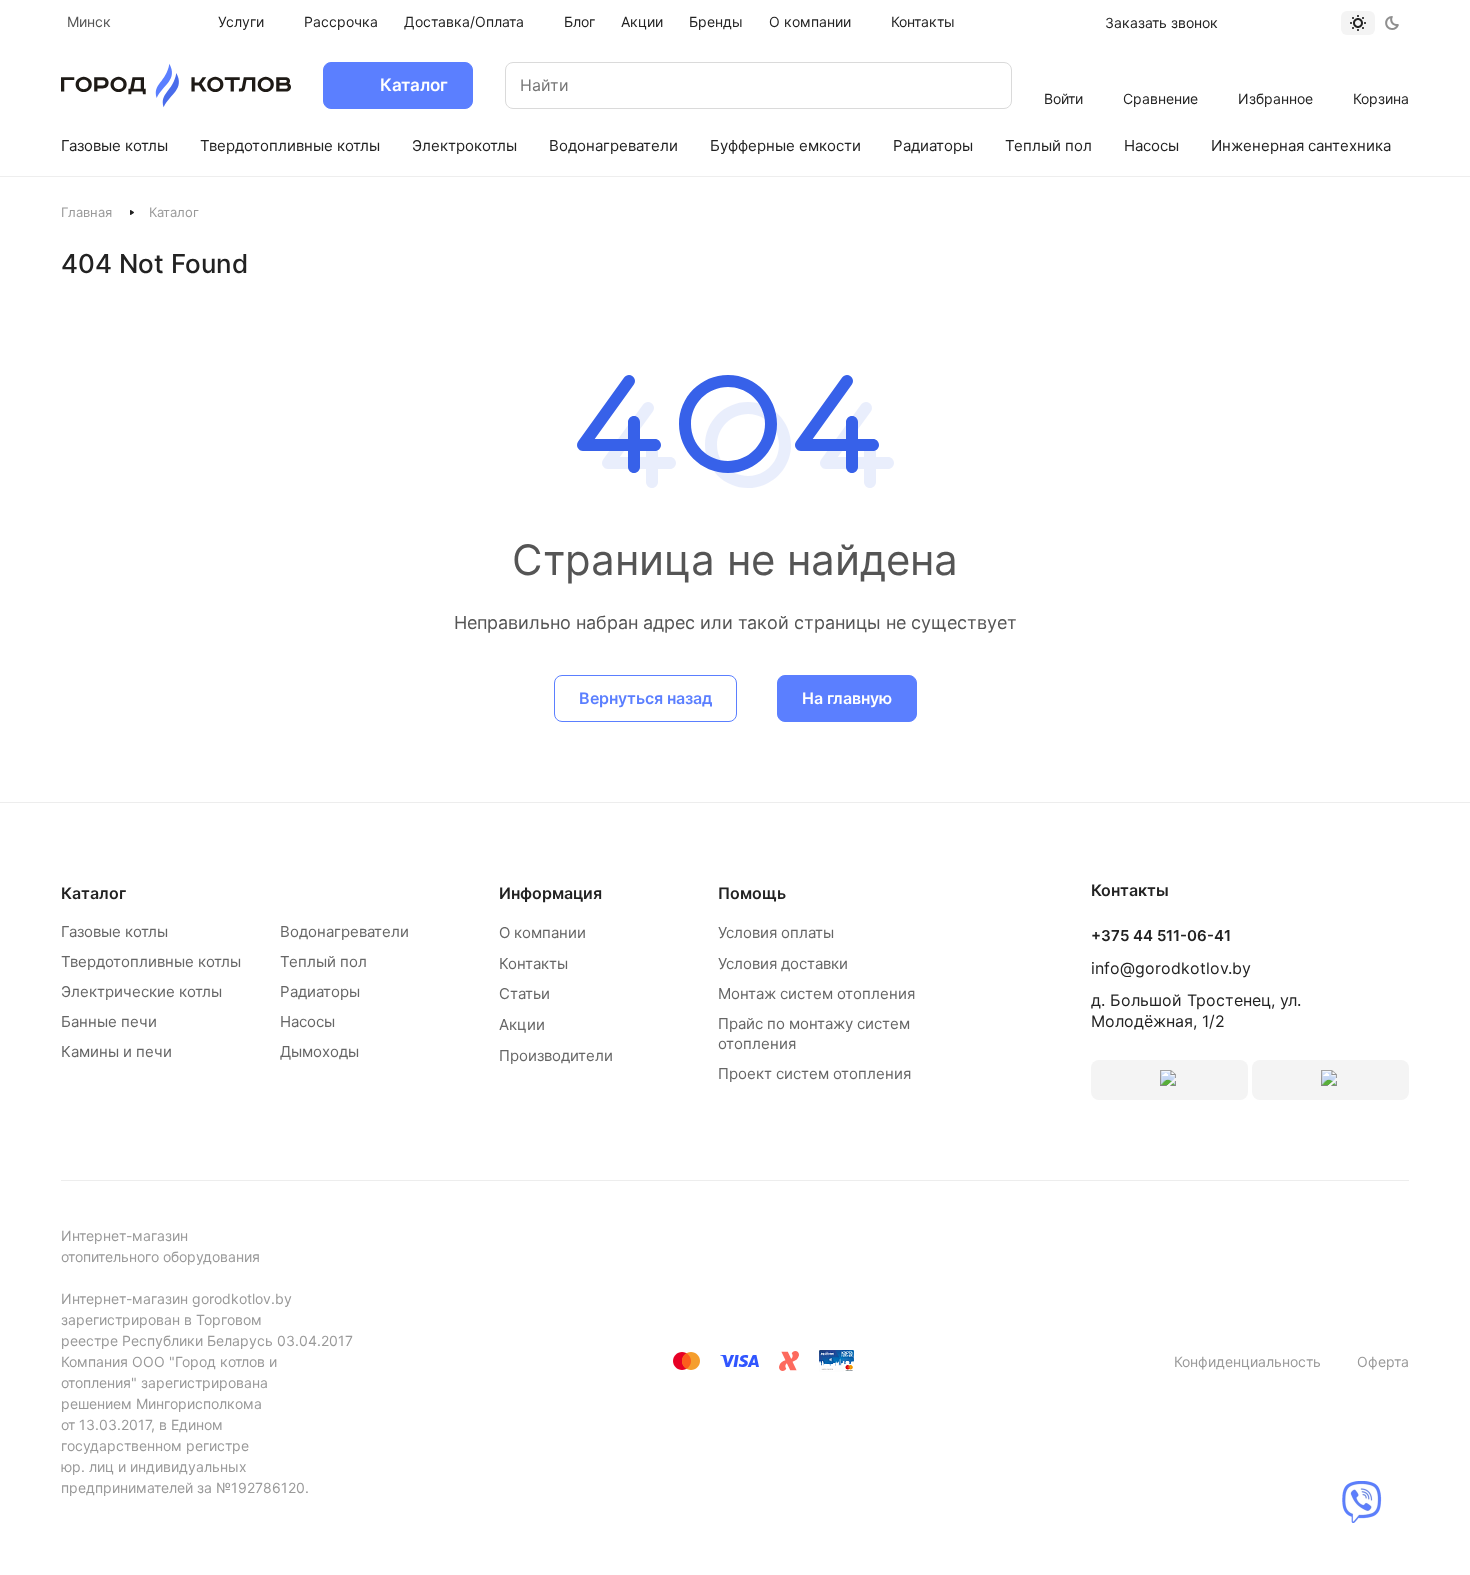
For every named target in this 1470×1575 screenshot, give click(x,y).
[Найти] (977, 85)
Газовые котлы (114, 931)
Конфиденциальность (1247, 1361)
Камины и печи (116, 1051)
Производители (556, 1055)
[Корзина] (1381, 72)
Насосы (307, 1021)
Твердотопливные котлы (151, 961)
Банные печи (109, 1021)
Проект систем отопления (814, 1073)
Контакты (533, 963)
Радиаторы (320, 991)
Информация (550, 893)
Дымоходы (319, 1051)
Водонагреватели (344, 931)
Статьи (524, 993)
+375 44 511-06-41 (1161, 936)
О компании (542, 932)
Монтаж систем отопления (816, 993)
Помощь (752, 893)
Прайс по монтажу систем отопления (814, 1033)
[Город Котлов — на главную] (176, 85)
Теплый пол (323, 961)
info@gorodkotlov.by (1171, 968)
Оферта (1383, 1361)
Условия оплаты (776, 932)
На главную (847, 698)
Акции (522, 1024)
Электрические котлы (141, 991)
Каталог (93, 893)
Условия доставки (783, 963)
